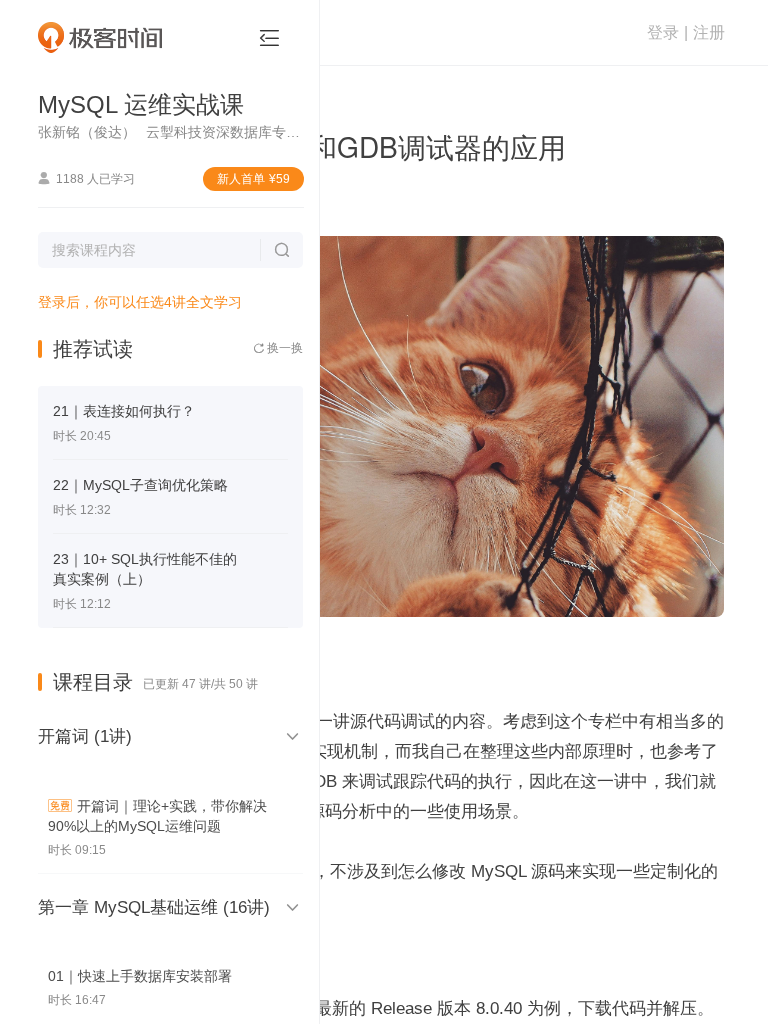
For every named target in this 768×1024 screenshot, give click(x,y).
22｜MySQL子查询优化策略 (140, 485)
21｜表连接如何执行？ (124, 411)
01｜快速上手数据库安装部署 (140, 976)
